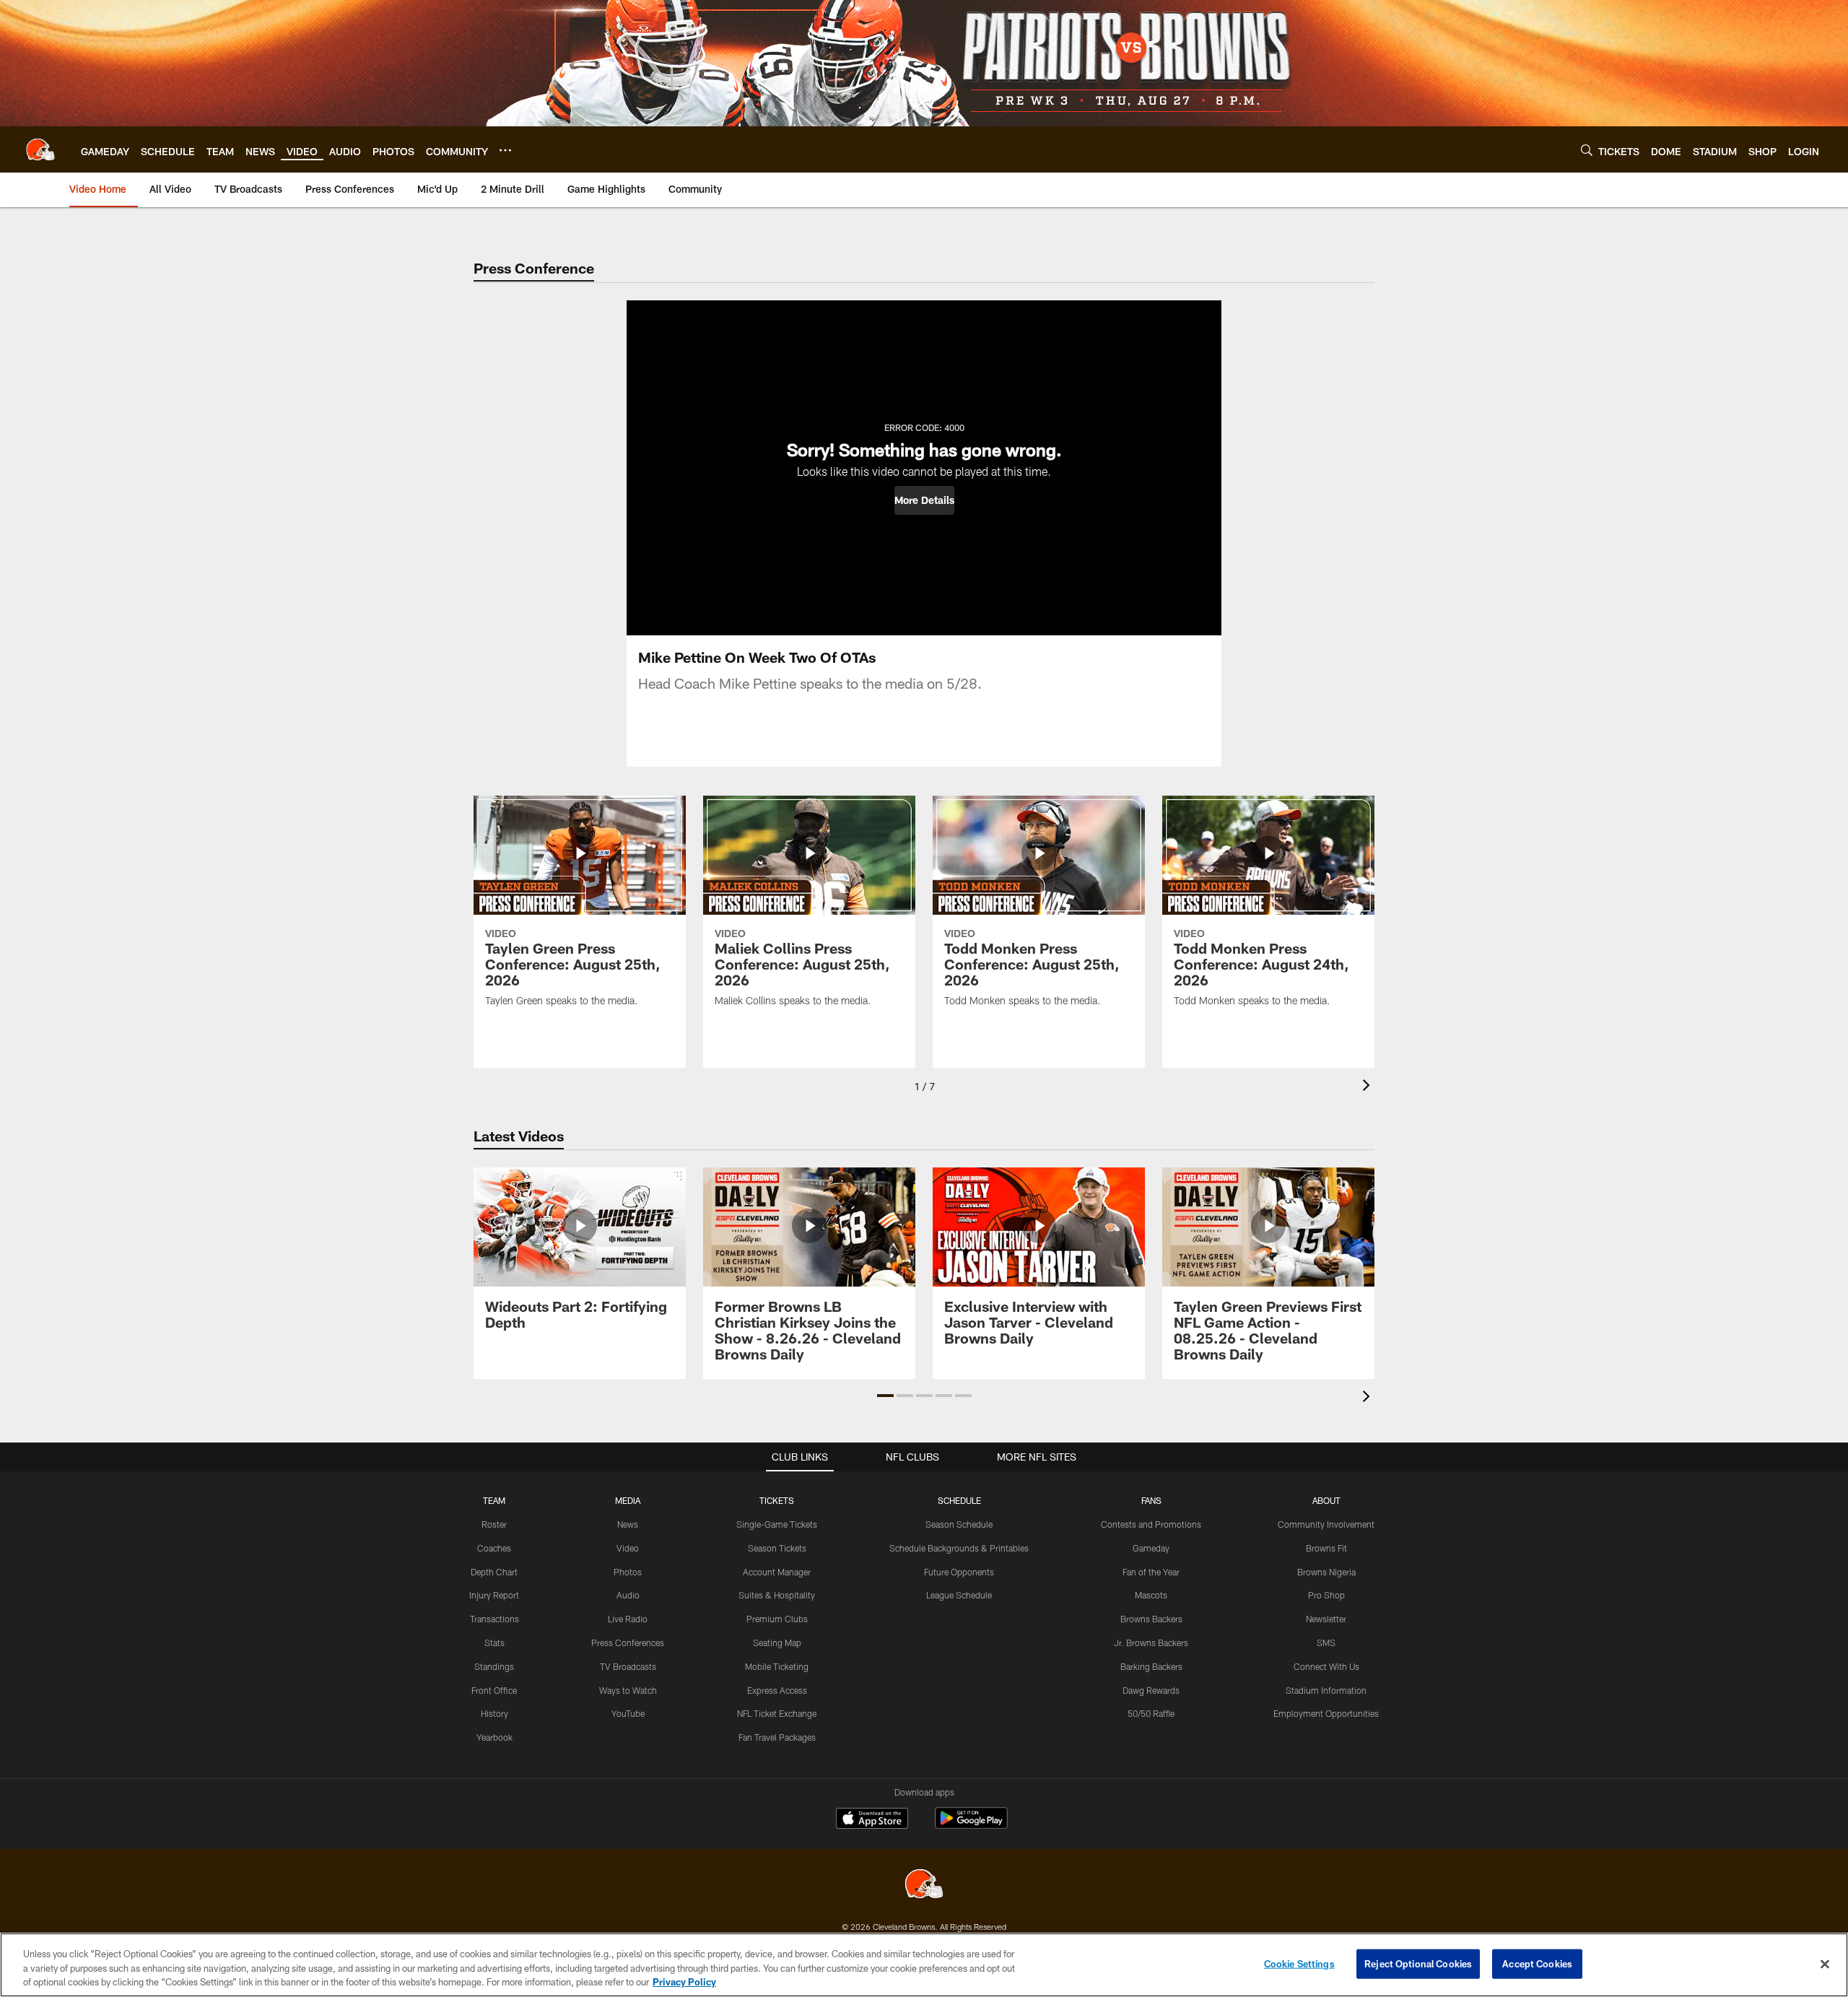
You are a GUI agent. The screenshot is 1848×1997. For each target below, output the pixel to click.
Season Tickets (777, 1548)
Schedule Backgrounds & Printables (959, 1548)
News (628, 1524)
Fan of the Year (1151, 1572)
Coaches (494, 1548)
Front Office (494, 1690)
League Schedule (959, 1595)
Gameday (1151, 1548)
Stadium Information (1326, 1690)
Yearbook (494, 1737)
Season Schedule (959, 1524)
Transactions (494, 1619)
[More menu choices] (505, 150)
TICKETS (777, 1500)
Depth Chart (494, 1572)
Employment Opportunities (1326, 1713)
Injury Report (494, 1595)
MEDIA (628, 1500)
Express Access (777, 1690)
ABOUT (1326, 1500)
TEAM (494, 1500)
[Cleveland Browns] (924, 1885)
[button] (924, 500)
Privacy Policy (684, 1982)
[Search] (1587, 150)
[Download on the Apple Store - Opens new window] (872, 1820)
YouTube (628, 1713)
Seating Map (777, 1643)
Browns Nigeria (1326, 1572)
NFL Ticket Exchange (777, 1713)
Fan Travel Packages (777, 1737)
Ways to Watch (628, 1690)
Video (628, 1548)
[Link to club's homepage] (40, 149)
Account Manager (777, 1572)
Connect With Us (1326, 1666)
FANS (1151, 1500)
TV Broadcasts (628, 1666)
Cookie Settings (1299, 1963)
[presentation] (1369, 1087)
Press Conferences (628, 1643)
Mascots (1151, 1595)
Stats (494, 1643)
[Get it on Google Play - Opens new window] (971, 1826)
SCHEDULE (959, 1500)
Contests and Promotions (1151, 1524)
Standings (494, 1666)
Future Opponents (959, 1572)
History (494, 1713)
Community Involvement (1326, 1524)
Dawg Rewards (1151, 1690)
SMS (1326, 1643)
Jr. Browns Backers (1151, 1643)
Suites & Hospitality (777, 1595)
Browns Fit (1326, 1548)
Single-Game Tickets (777, 1524)
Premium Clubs (777, 1619)
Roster (494, 1524)
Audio (628, 1595)
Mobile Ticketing (777, 1666)
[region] (924, 1965)
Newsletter (1326, 1619)
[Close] (1825, 1964)
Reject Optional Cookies (1418, 1963)
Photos (628, 1572)
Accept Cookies (1537, 1963)
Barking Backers (1151, 1666)
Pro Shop (1326, 1595)
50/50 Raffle (1151, 1713)
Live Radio (628, 1619)
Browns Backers (1151, 1619)
